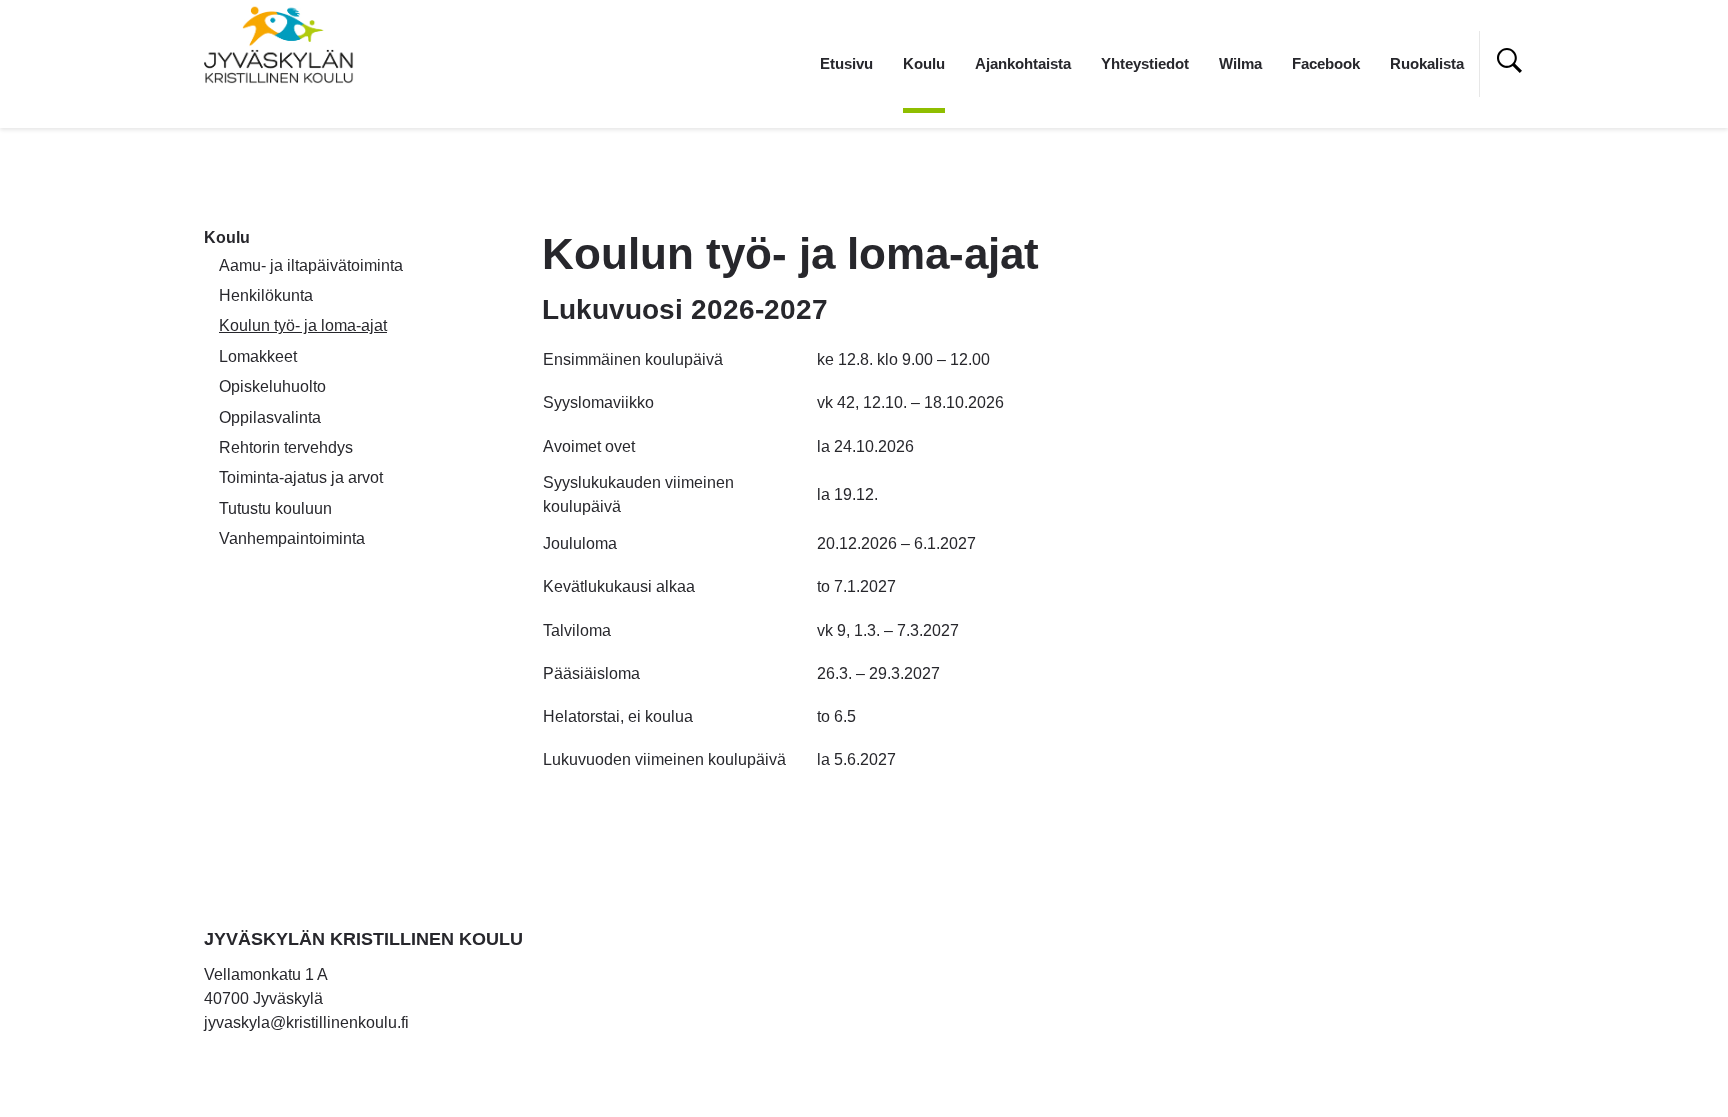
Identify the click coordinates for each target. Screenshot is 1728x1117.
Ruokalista (1427, 63)
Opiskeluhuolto (272, 386)
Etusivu (846, 63)
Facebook (1326, 63)
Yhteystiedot (1145, 63)
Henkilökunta (266, 295)
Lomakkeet (258, 356)
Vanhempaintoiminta (292, 538)
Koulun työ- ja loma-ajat (303, 325)
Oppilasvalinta (270, 417)
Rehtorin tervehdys (286, 447)
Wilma (1240, 63)
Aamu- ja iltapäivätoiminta (311, 265)
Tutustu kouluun (275, 508)
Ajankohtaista (1023, 63)
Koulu (924, 63)
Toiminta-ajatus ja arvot (301, 477)
